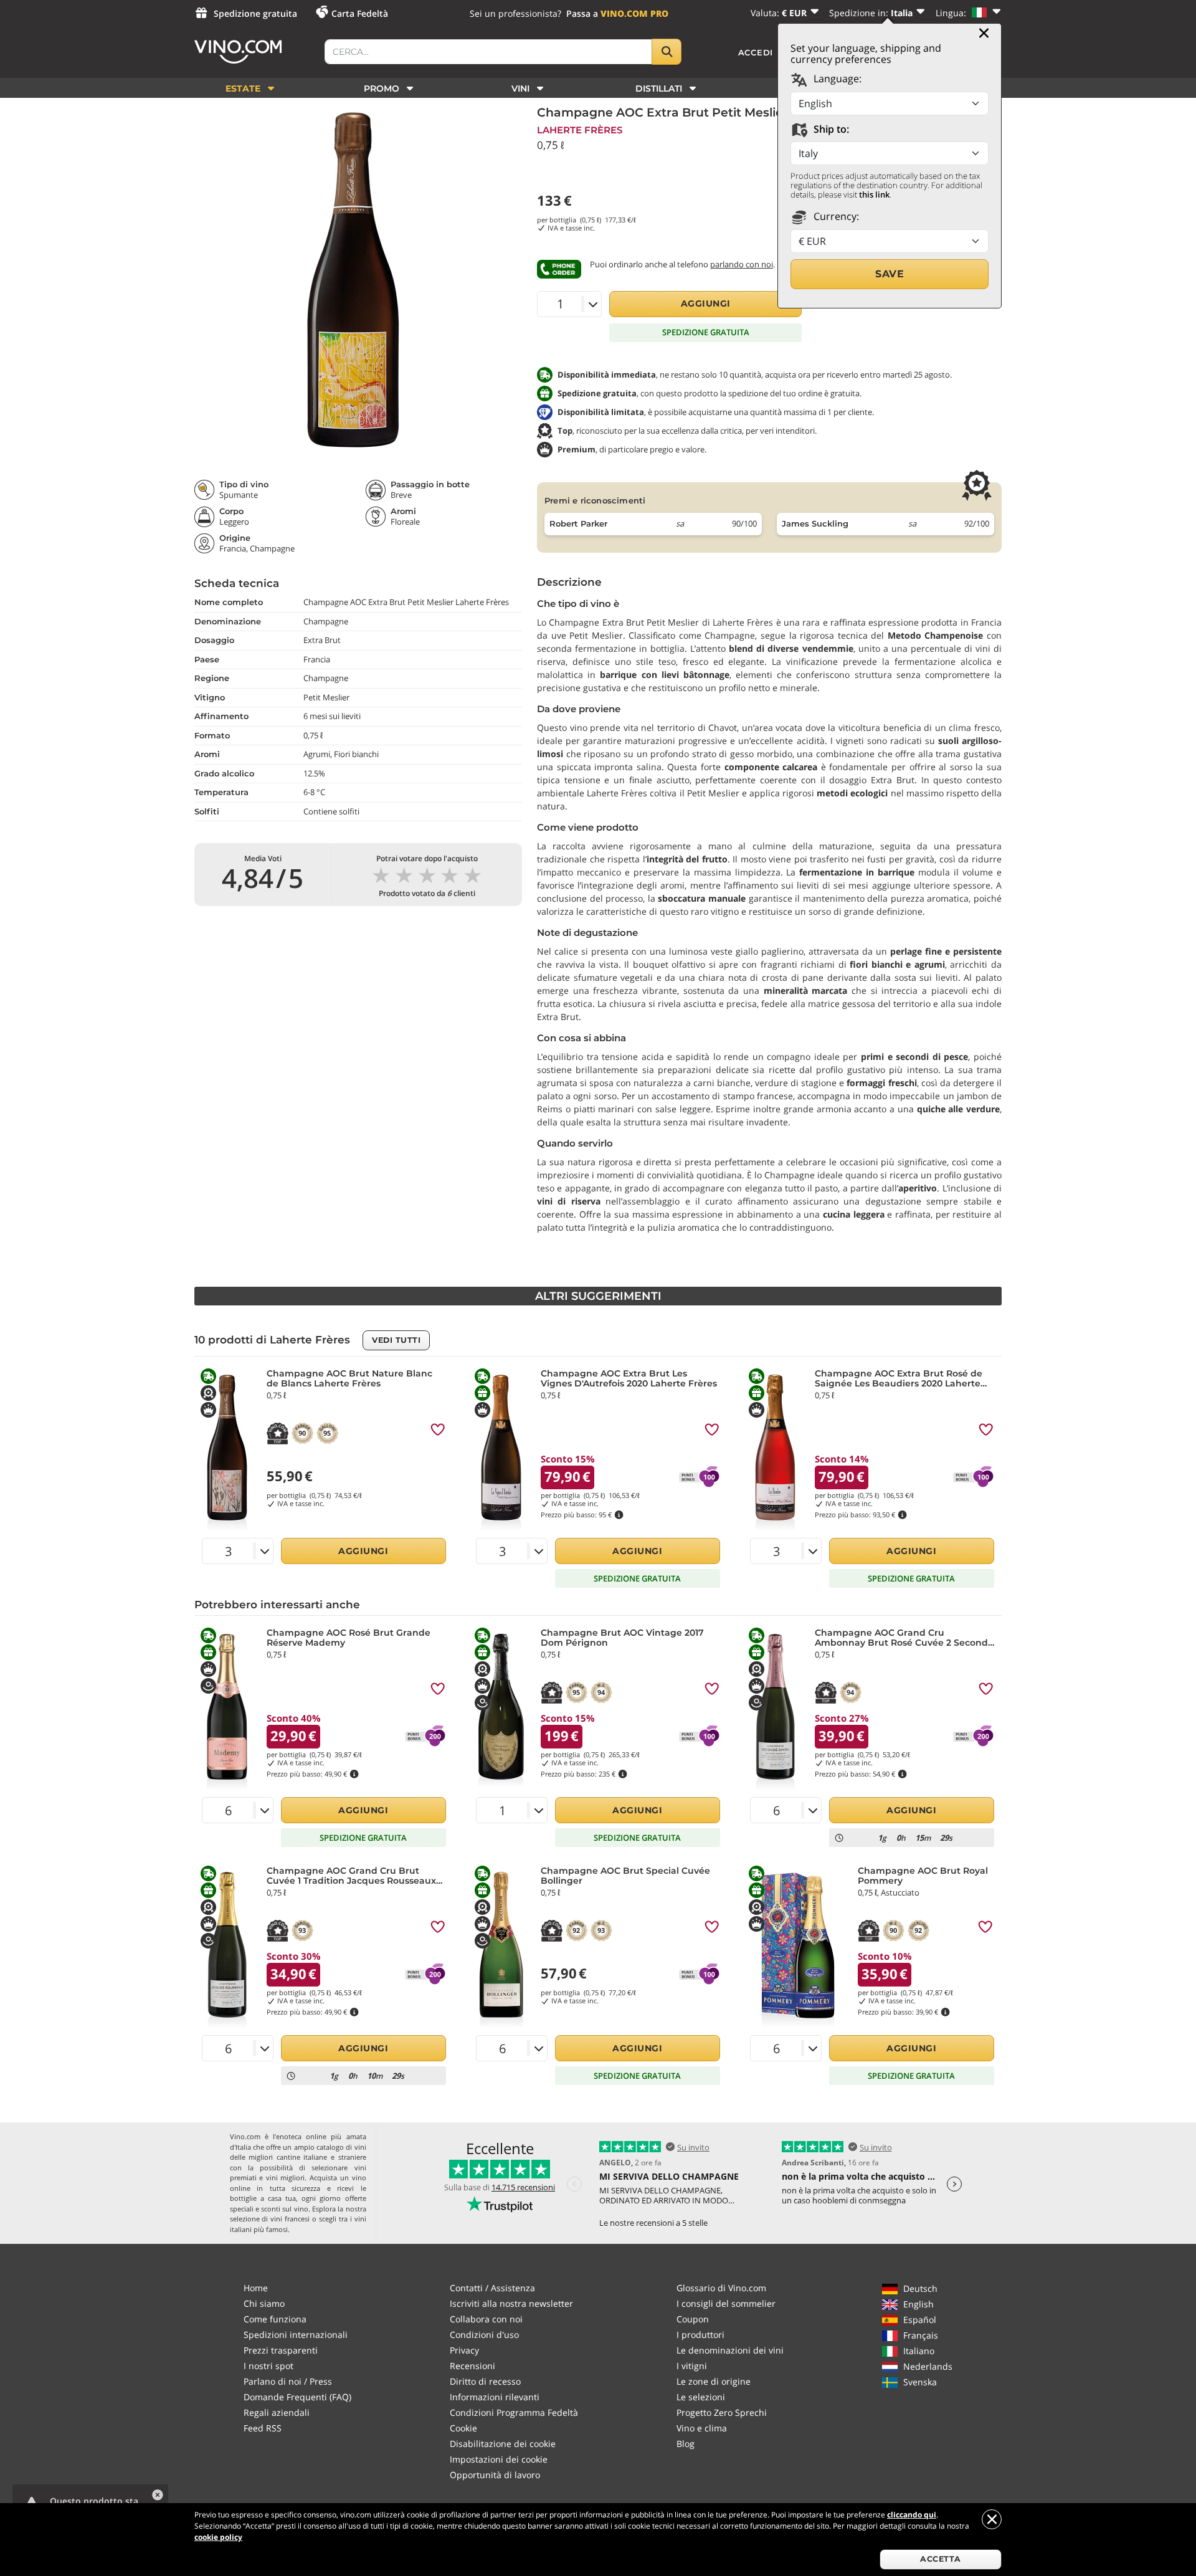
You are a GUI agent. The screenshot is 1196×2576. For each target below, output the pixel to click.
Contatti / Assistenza (492, 2288)
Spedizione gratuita (255, 13)
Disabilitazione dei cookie (503, 2444)
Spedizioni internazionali (296, 2335)
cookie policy (218, 2537)
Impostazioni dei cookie (499, 2459)
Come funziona (275, 2319)
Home (256, 2288)
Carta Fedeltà (360, 13)
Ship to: (830, 129)
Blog (686, 2444)
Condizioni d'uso (484, 2335)
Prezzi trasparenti (281, 2350)
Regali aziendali (277, 2412)
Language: (836, 79)
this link (874, 194)
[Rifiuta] (992, 2519)
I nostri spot (268, 2366)
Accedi (756, 52)
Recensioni (472, 2366)
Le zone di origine (714, 2381)
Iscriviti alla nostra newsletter (511, 2303)
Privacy (464, 2350)
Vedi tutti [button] (396, 1340)
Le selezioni (701, 2397)
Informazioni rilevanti (495, 2397)
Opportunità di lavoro (495, 2475)
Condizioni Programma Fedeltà (514, 2412)
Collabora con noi (486, 2319)
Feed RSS (263, 2428)
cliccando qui (912, 2515)
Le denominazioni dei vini (730, 2350)
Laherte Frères (580, 130)
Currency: (835, 216)
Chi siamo (264, 2303)
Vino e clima (702, 2428)
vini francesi (290, 2219)
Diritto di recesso (485, 2381)
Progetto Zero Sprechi (722, 2412)
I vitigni (692, 2366)
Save (890, 274)
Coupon (693, 2319)
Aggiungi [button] (706, 303)
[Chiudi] (984, 33)
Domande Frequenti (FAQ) (297, 2397)
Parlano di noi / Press (288, 2381)
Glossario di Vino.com (721, 2288)
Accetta (941, 2559)
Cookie (463, 2428)
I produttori (700, 2335)
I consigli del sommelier (726, 2303)
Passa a (617, 13)
